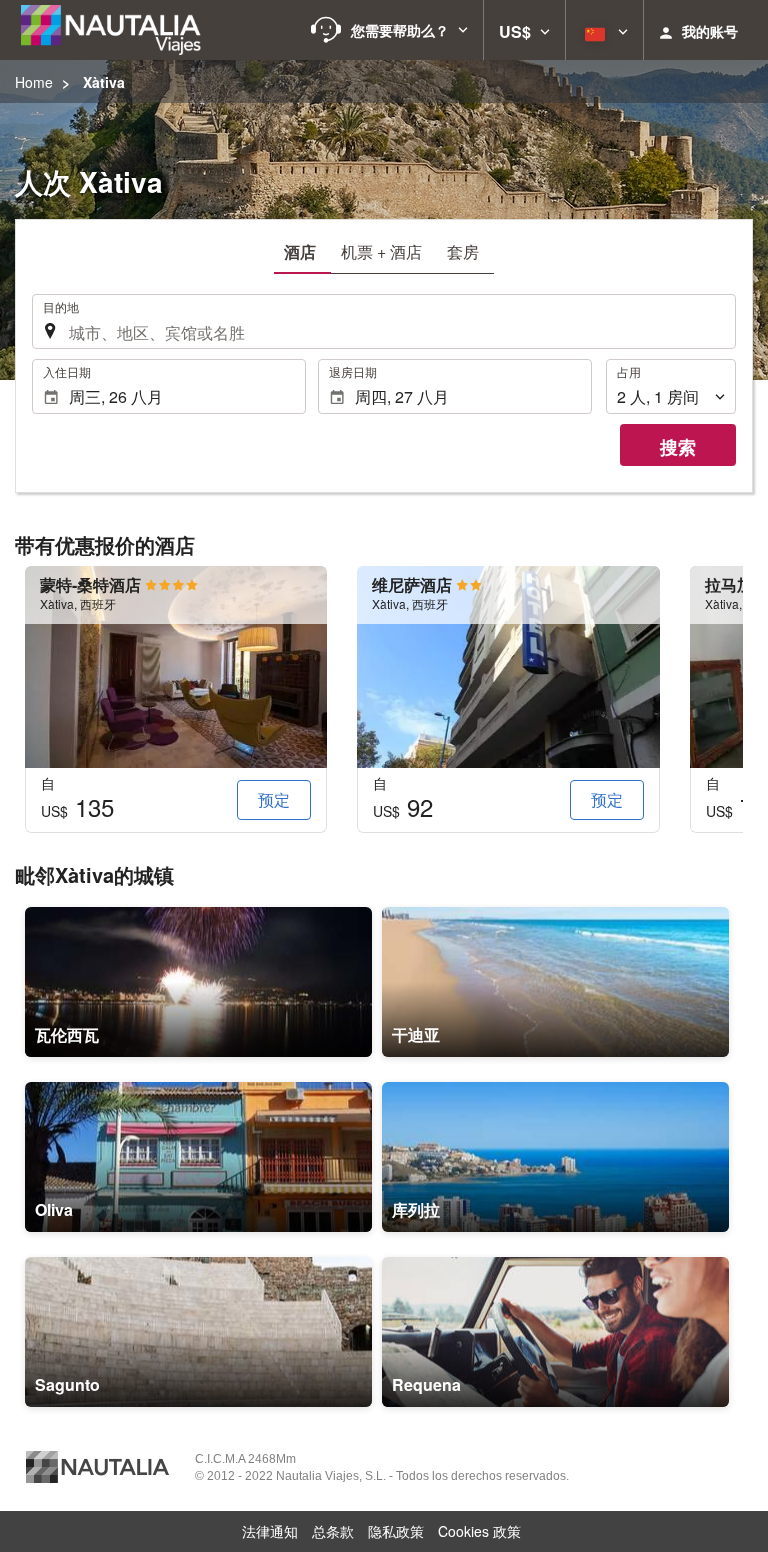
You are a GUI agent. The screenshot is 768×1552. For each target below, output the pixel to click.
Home (34, 82)
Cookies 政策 (479, 1531)
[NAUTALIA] (120, 30)
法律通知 (270, 1531)
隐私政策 (396, 1531)
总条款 (333, 1531)
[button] (389, 30)
